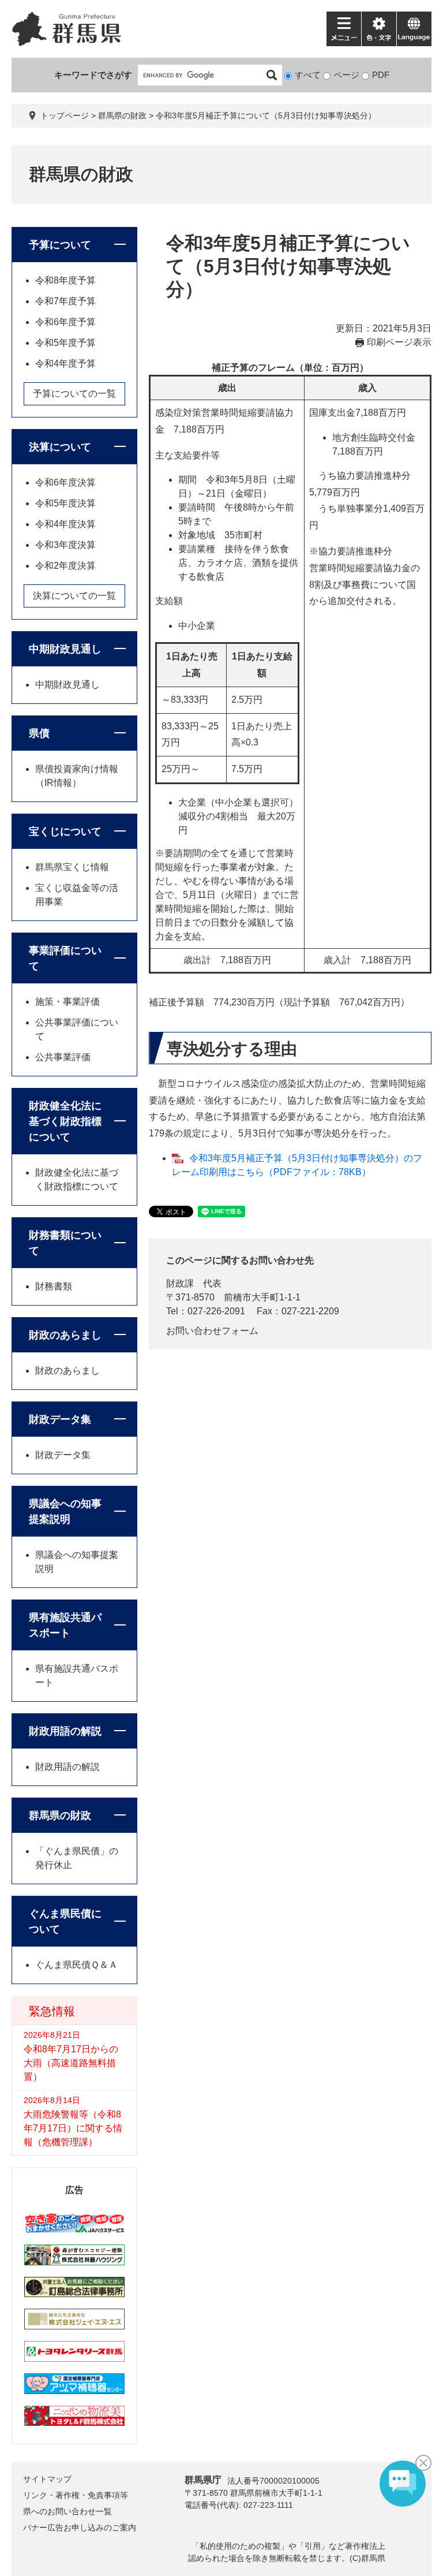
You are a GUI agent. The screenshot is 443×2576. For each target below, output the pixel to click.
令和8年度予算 (65, 280)
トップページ (65, 115)
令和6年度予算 (65, 322)
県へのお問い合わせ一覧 (67, 2511)
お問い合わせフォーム (212, 1331)
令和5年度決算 (65, 503)
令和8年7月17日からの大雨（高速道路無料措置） (71, 2063)
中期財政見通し (65, 649)
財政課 (180, 1283)
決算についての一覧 (74, 596)
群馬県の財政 (122, 115)
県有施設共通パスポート (65, 1625)
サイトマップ (47, 2479)
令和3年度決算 (65, 545)
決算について (60, 447)
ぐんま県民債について (65, 1921)
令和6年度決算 (65, 482)
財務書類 (54, 1286)
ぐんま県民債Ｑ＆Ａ (76, 1965)
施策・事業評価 (67, 1002)
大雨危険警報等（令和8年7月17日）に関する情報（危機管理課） (73, 2128)
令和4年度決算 (65, 524)
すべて (308, 75)
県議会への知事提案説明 (65, 1511)
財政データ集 (60, 1419)
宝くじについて (65, 832)
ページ (346, 75)
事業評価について (65, 958)
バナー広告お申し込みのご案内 (80, 2527)
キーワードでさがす (93, 75)
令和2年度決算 (65, 566)
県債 (39, 733)
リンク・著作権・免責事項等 (76, 2495)
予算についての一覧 (74, 394)
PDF (381, 75)
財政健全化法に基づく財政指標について (65, 1121)
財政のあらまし (65, 1335)
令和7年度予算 (65, 301)
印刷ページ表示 (399, 342)
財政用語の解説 (65, 1731)
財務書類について (65, 1243)
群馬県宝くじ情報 (72, 867)
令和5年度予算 (65, 343)
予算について (60, 245)
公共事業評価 (63, 1057)
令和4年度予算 (65, 364)
